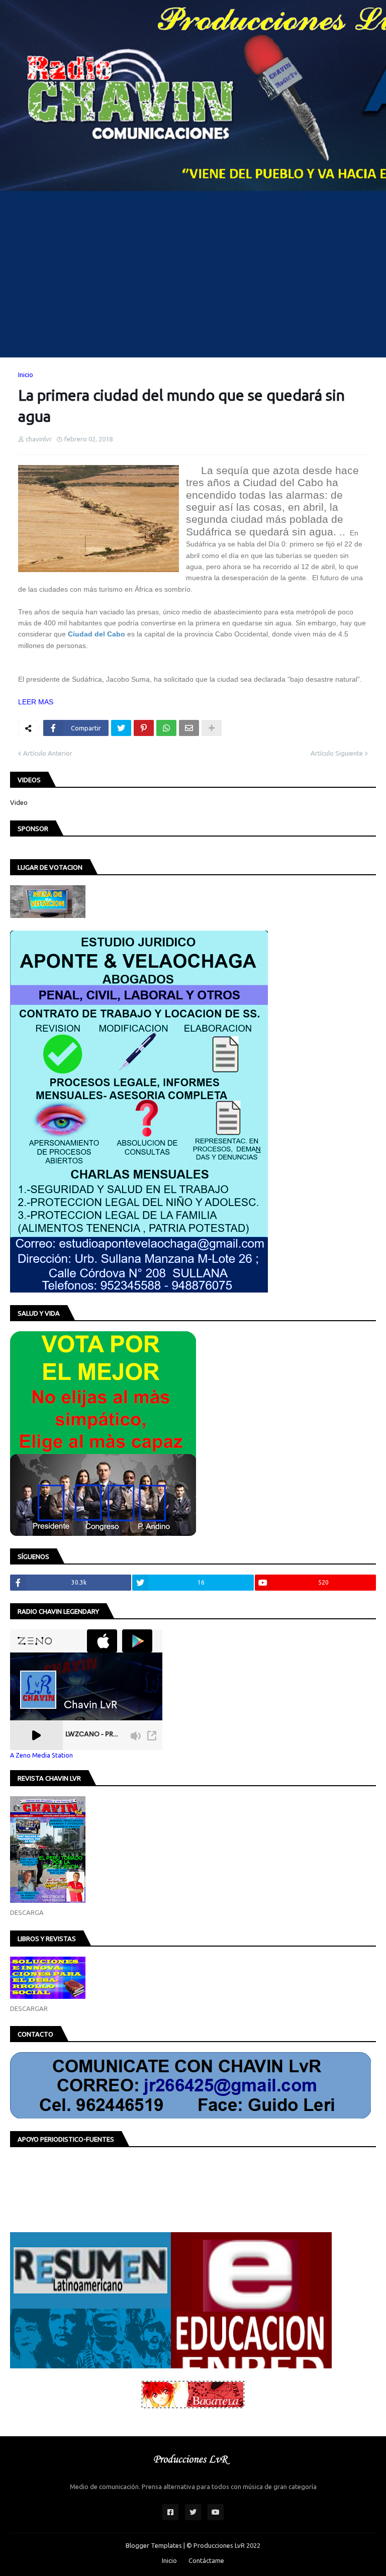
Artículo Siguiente (337, 753)
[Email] (189, 728)
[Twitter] (121, 728)
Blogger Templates (154, 2545)
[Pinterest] (144, 728)
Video (19, 802)
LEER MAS (36, 702)
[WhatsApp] (166, 728)
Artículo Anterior (48, 753)
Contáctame (206, 2560)
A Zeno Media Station (41, 1755)
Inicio (26, 375)
